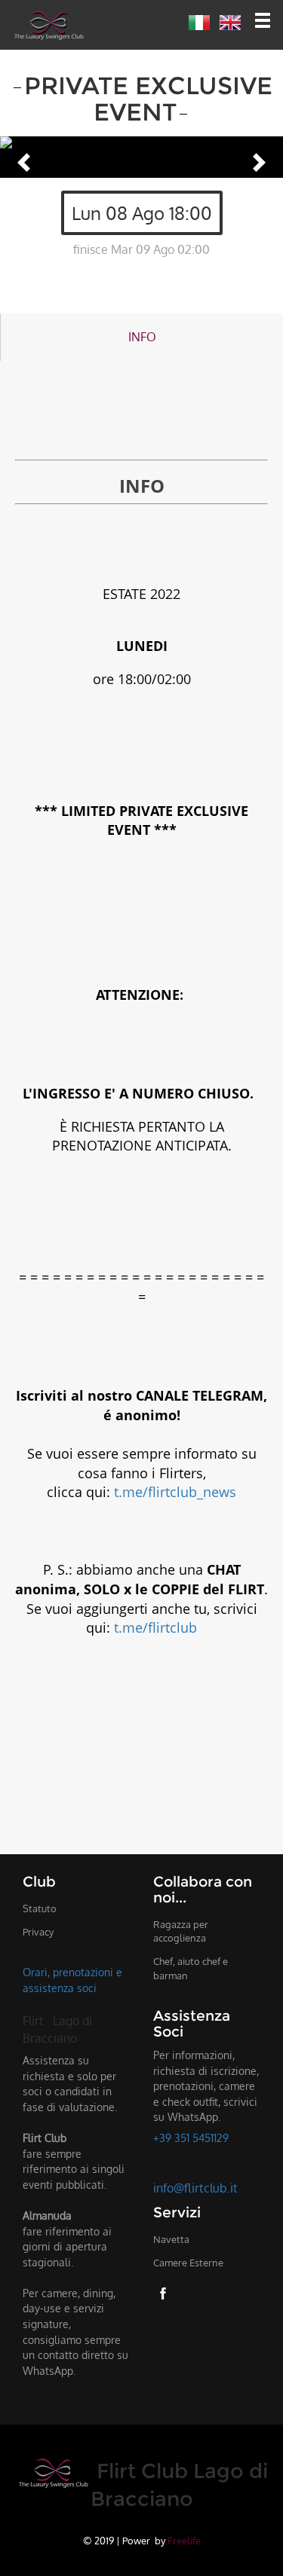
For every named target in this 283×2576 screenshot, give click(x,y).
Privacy (38, 1932)
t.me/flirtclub (155, 1627)
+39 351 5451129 (191, 2137)
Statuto (40, 1908)
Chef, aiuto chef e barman (191, 1968)
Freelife (184, 2540)
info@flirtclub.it (195, 2188)
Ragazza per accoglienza (181, 1931)
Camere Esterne (188, 2263)
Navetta (171, 2239)
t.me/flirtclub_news (175, 1492)
